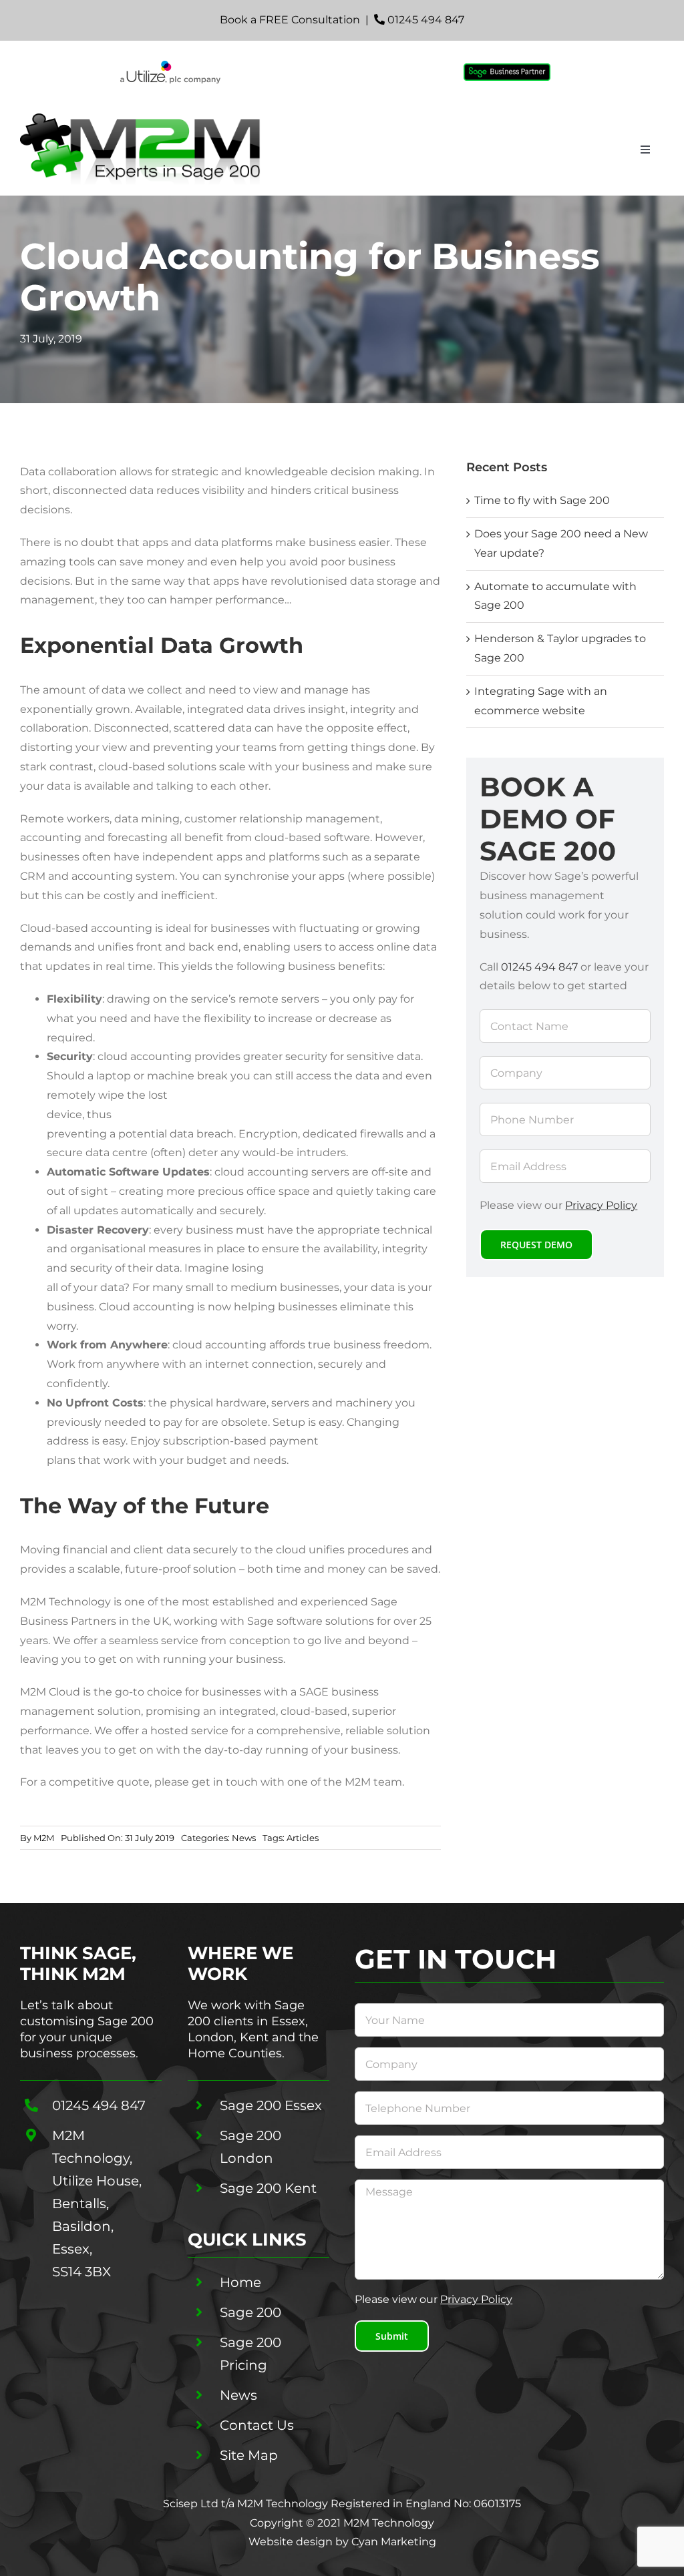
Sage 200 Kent (268, 2188)
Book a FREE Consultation (290, 20)
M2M (44, 1838)
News (244, 1838)
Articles (303, 1838)
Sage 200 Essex (271, 2105)
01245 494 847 (426, 20)
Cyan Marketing (394, 2542)
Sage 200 (250, 2312)
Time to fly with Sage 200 (542, 500)
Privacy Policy (601, 1205)
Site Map (249, 2455)
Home (240, 2282)
